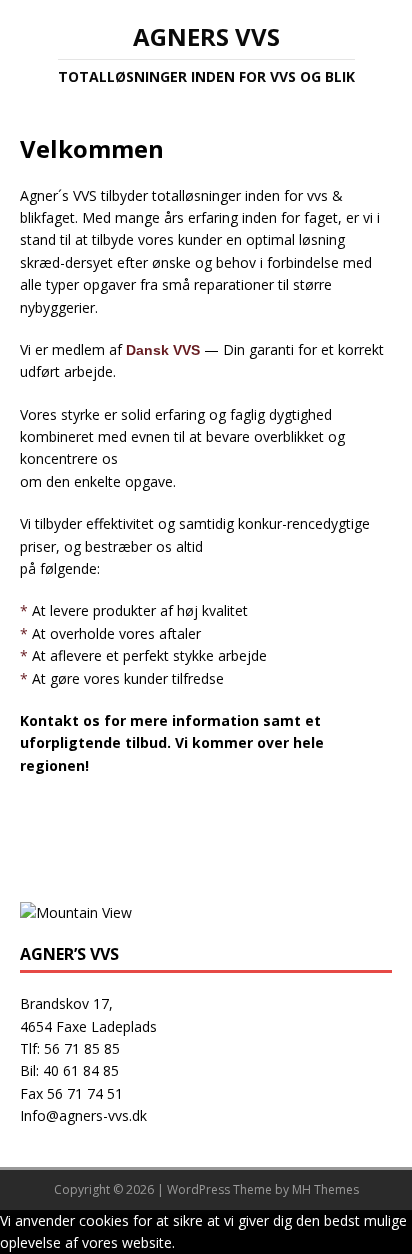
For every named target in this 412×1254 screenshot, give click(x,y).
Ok (188, 1242)
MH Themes (325, 1189)
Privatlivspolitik (244, 1242)
